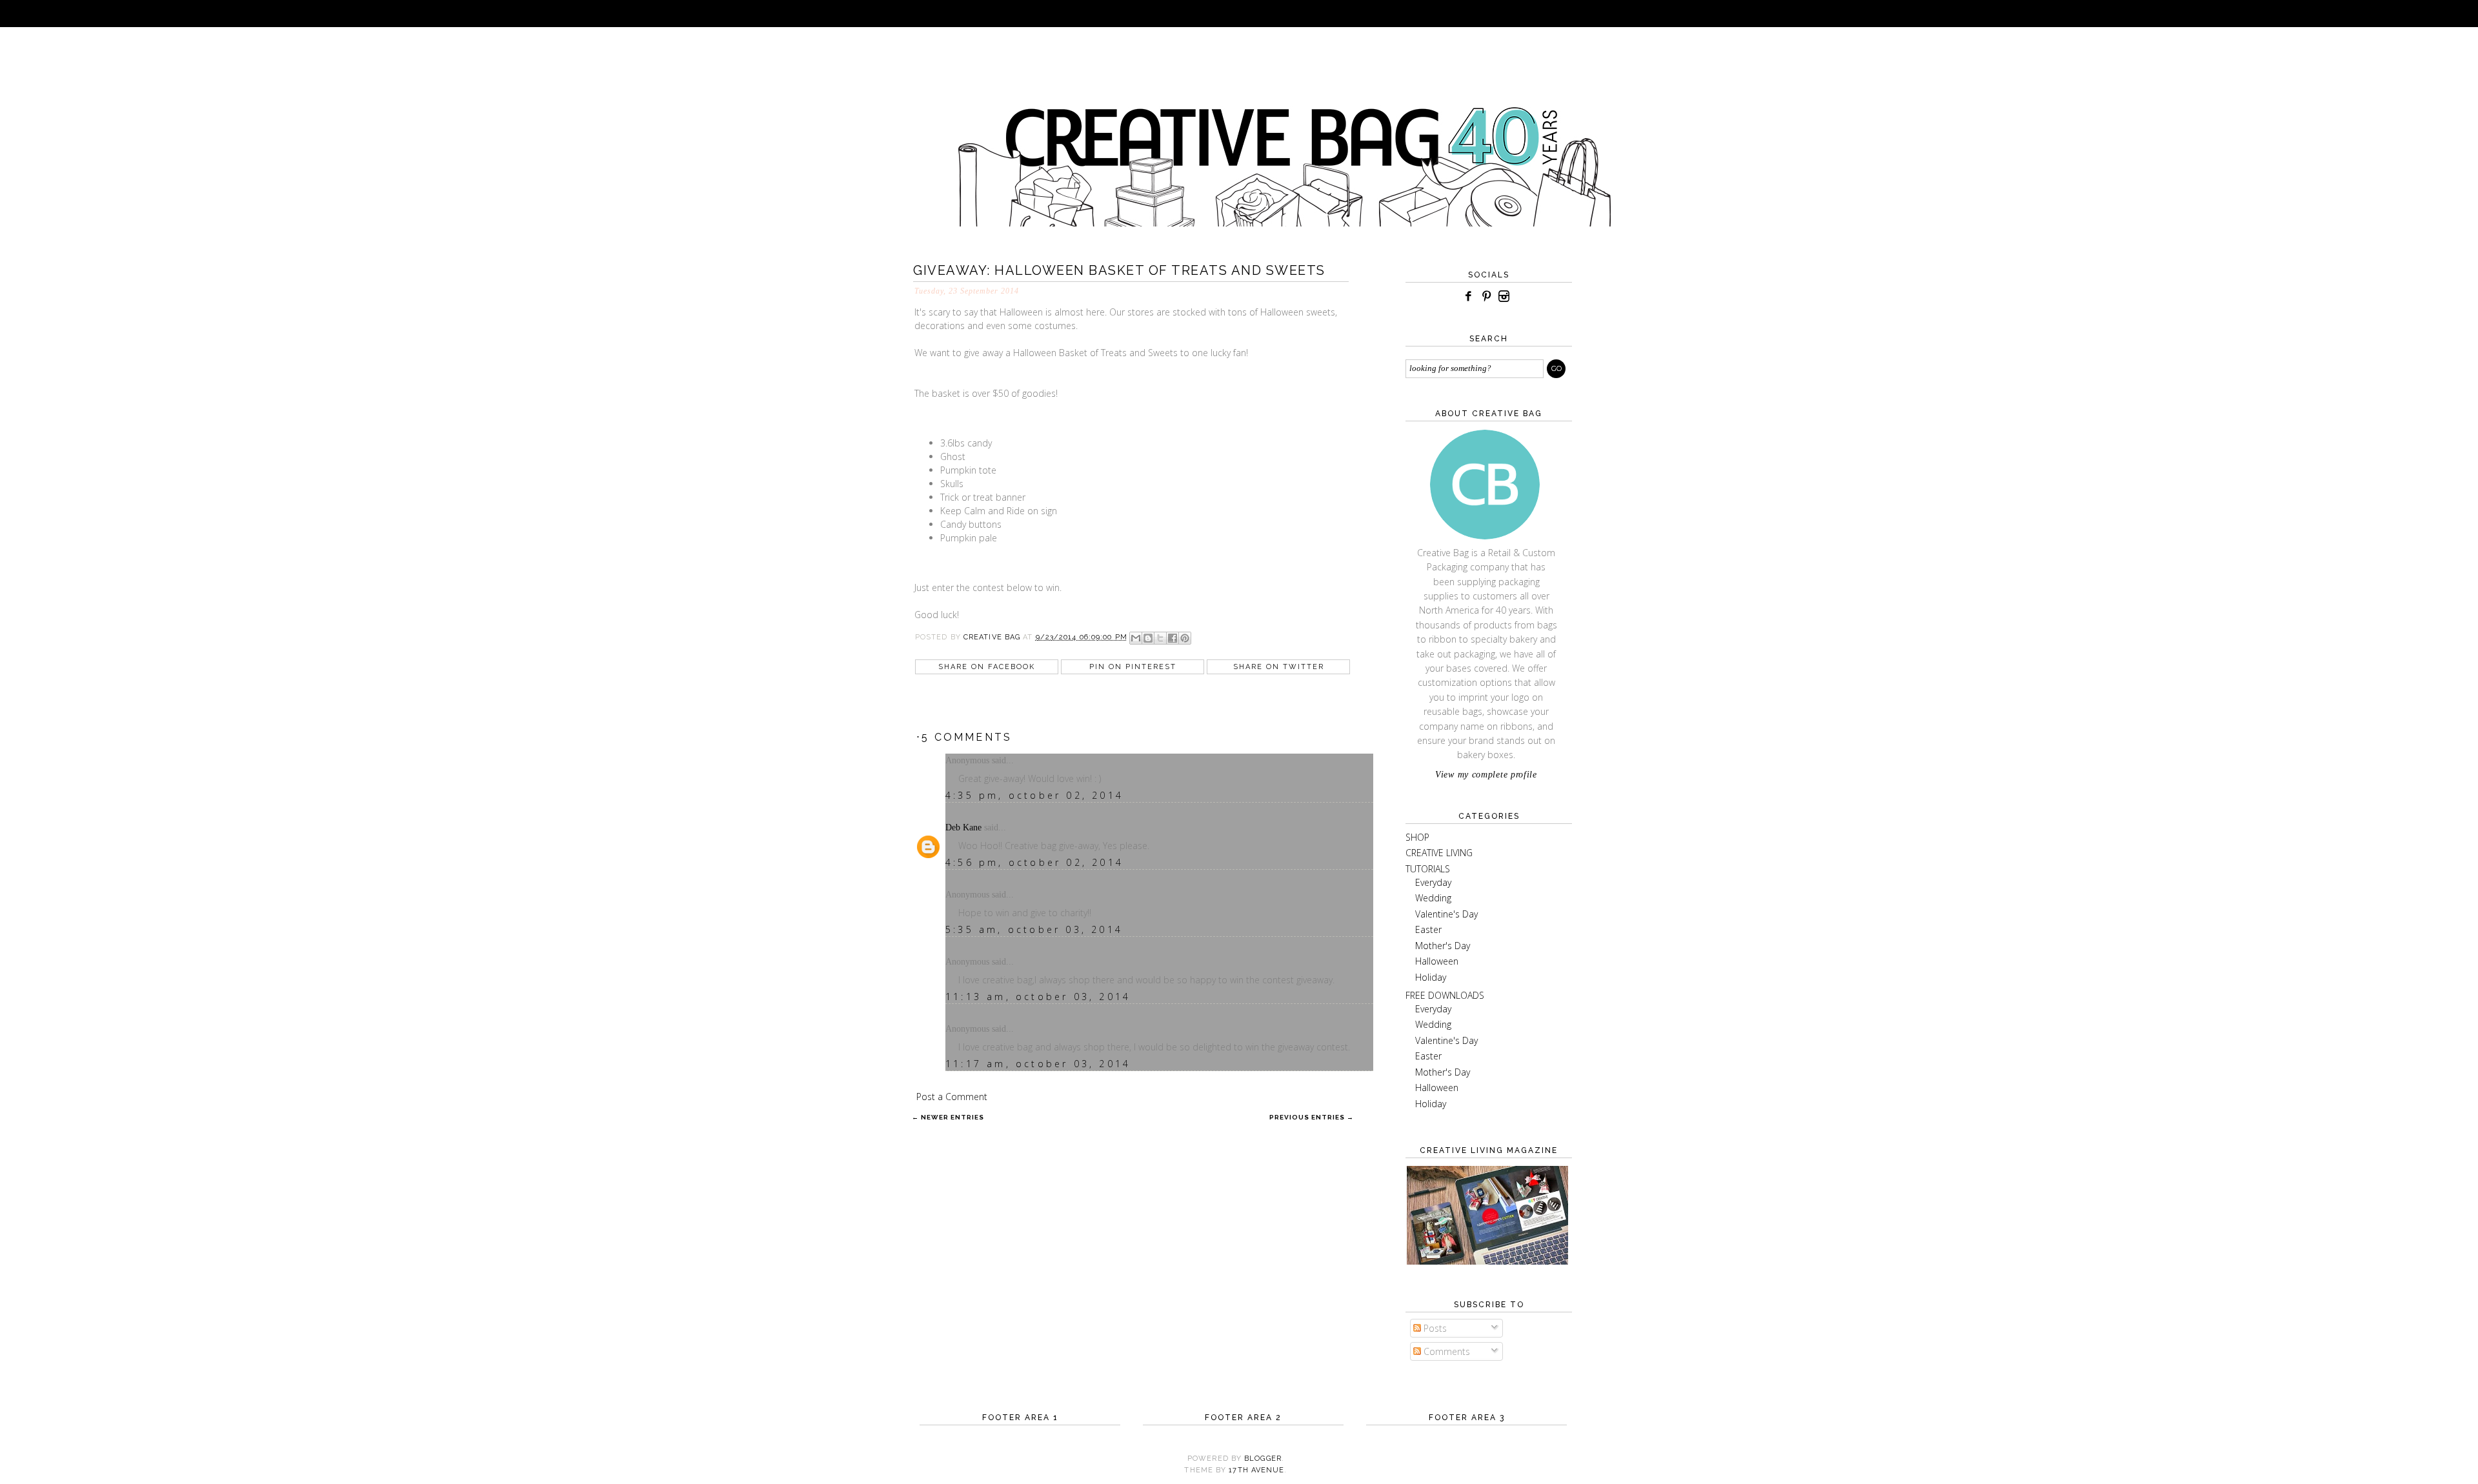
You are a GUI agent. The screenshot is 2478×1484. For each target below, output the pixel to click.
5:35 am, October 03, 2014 (1034, 929)
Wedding (1433, 898)
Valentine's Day (1446, 914)
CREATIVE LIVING (1439, 853)
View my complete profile (1486, 775)
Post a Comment (952, 1097)
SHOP (1417, 837)
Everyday (1433, 882)
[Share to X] (1160, 638)
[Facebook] (1468, 296)
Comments (1445, 1351)
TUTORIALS (1428, 869)
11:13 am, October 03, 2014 (1038, 997)
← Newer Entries (948, 1117)
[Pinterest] (1486, 296)
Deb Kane (963, 827)
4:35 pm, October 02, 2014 (1034, 795)
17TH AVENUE (1256, 1470)
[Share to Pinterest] (1185, 638)
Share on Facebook (987, 667)
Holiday (1431, 977)
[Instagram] (1504, 296)
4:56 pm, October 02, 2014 (1034, 862)
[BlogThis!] (1148, 638)
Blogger (1263, 1459)
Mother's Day (1443, 946)
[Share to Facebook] (1173, 638)
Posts (1434, 1328)
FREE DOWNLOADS (1445, 995)
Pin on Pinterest (1133, 667)
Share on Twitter (1279, 667)
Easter (1428, 929)
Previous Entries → (1312, 1117)
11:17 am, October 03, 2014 (1038, 1064)
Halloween (1437, 961)
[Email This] (1136, 638)
